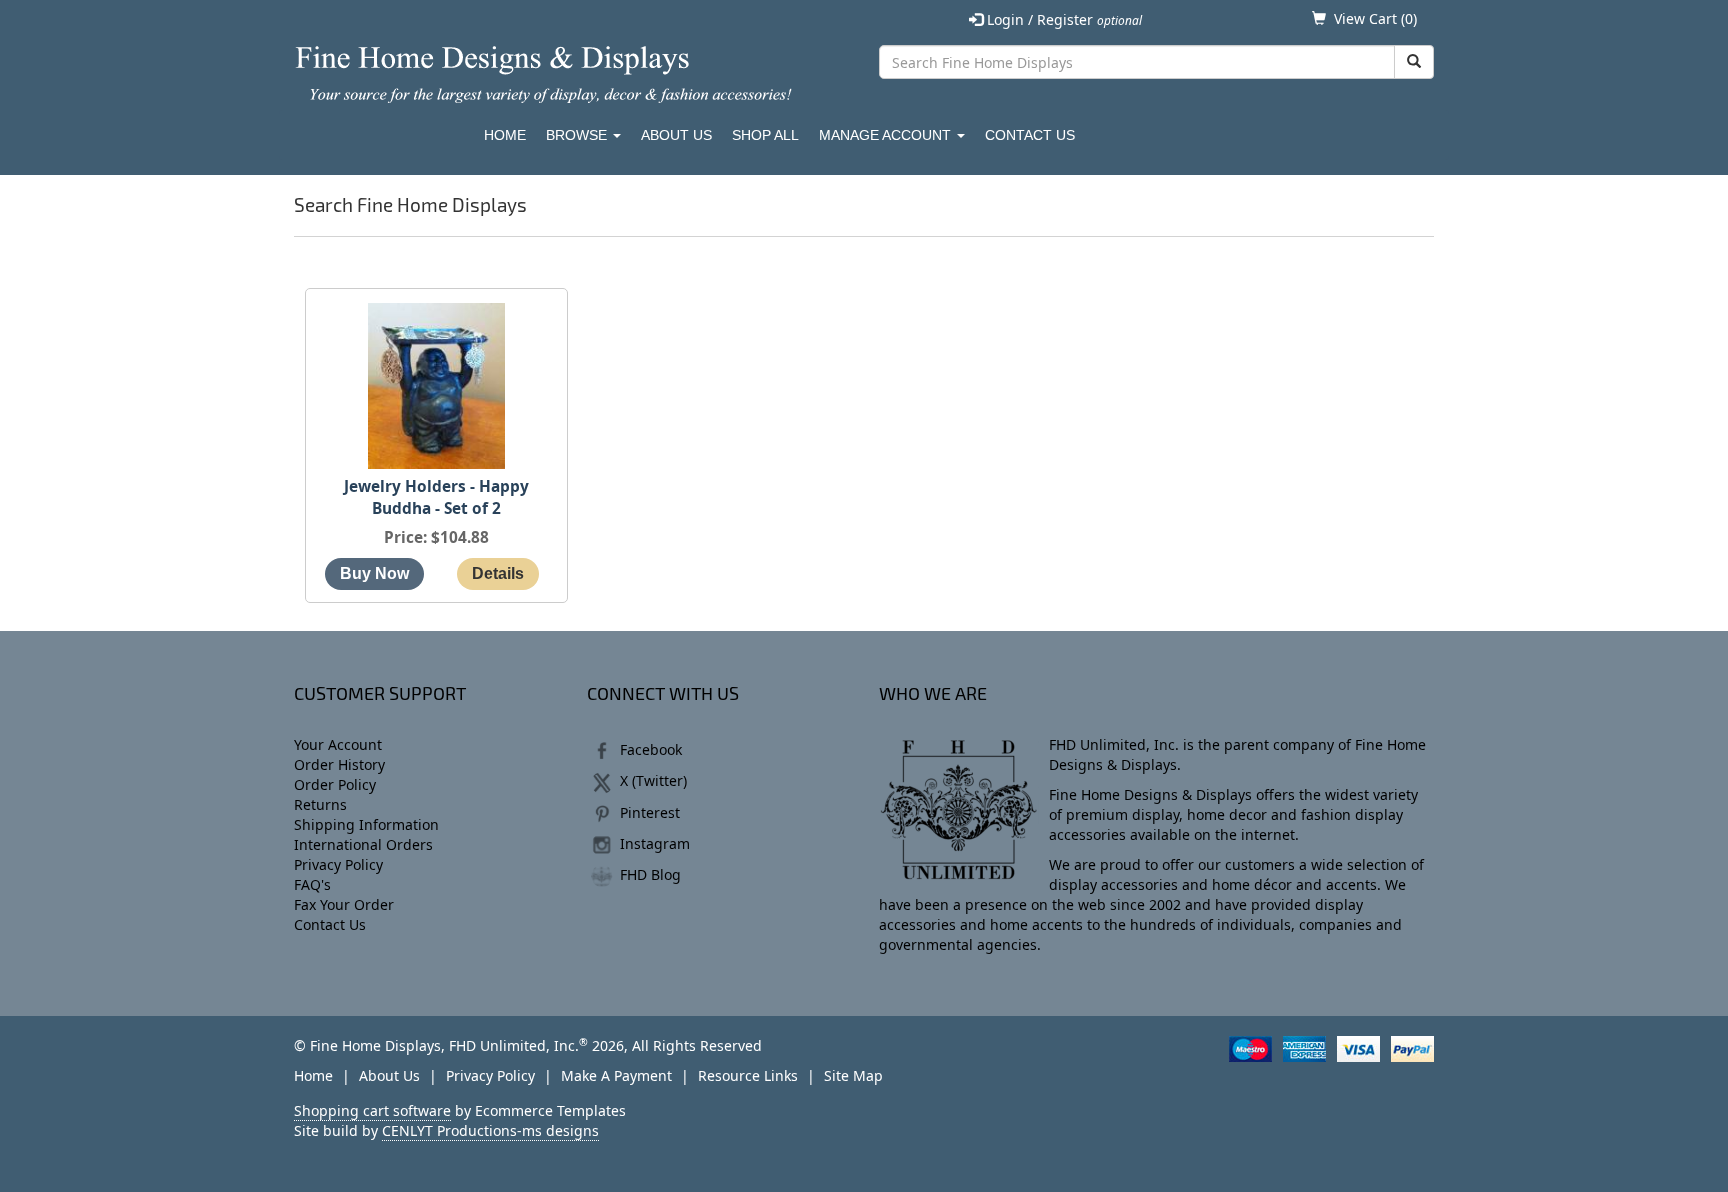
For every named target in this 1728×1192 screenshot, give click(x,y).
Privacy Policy (338, 864)
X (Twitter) (653, 780)
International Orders (363, 844)
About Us (676, 135)
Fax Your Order (344, 904)
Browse (578, 135)
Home (505, 135)
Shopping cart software (372, 1110)
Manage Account (887, 135)
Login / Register (1062, 19)
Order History (339, 764)
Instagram (655, 843)
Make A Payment (616, 1075)
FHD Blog (650, 874)
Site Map (853, 1075)
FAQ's (312, 884)
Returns (320, 804)
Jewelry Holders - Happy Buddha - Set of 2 (436, 497)
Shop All (765, 135)
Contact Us (1030, 135)
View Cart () (1375, 18)
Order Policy (335, 784)
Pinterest (650, 812)
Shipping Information (366, 824)
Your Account (338, 744)
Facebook (651, 749)
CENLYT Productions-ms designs (490, 1130)
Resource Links (748, 1075)
